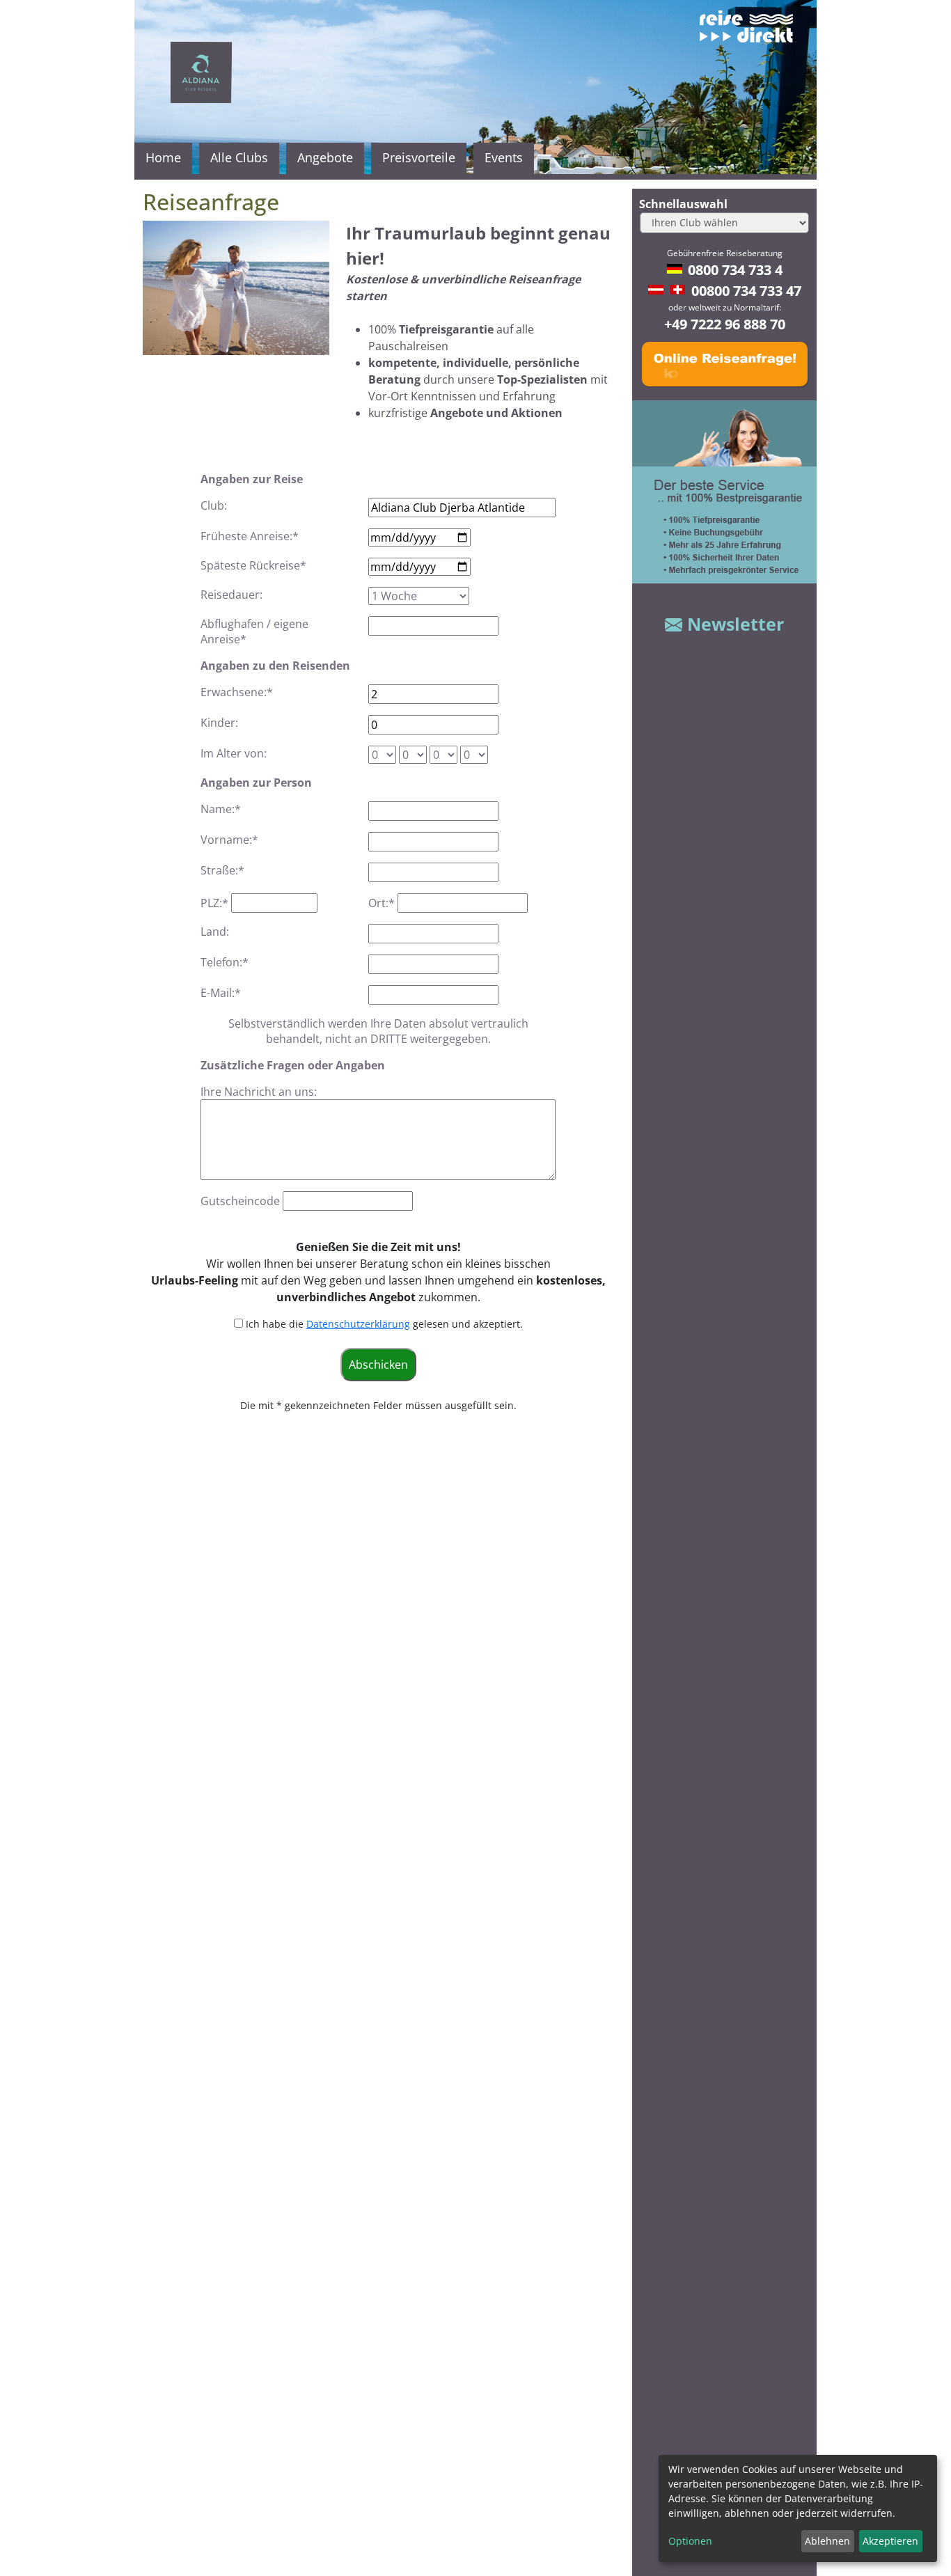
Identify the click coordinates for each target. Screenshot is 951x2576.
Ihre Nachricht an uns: (259, 1092)
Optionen (690, 2541)
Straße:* (222, 870)
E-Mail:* (221, 993)
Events (504, 157)
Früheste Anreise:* (250, 536)
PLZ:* (214, 903)
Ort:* (382, 903)
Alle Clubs (239, 157)
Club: (214, 505)
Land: (215, 932)
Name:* (221, 809)
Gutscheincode (240, 1201)
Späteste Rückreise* (253, 565)
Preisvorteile (419, 157)
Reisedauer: (231, 595)
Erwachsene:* (237, 692)
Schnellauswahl (683, 204)
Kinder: (219, 723)
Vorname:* (229, 840)
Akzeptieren (890, 2541)
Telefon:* (225, 962)
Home (163, 157)
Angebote (325, 157)
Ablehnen (827, 2541)
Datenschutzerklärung (358, 1324)
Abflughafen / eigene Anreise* (254, 631)
